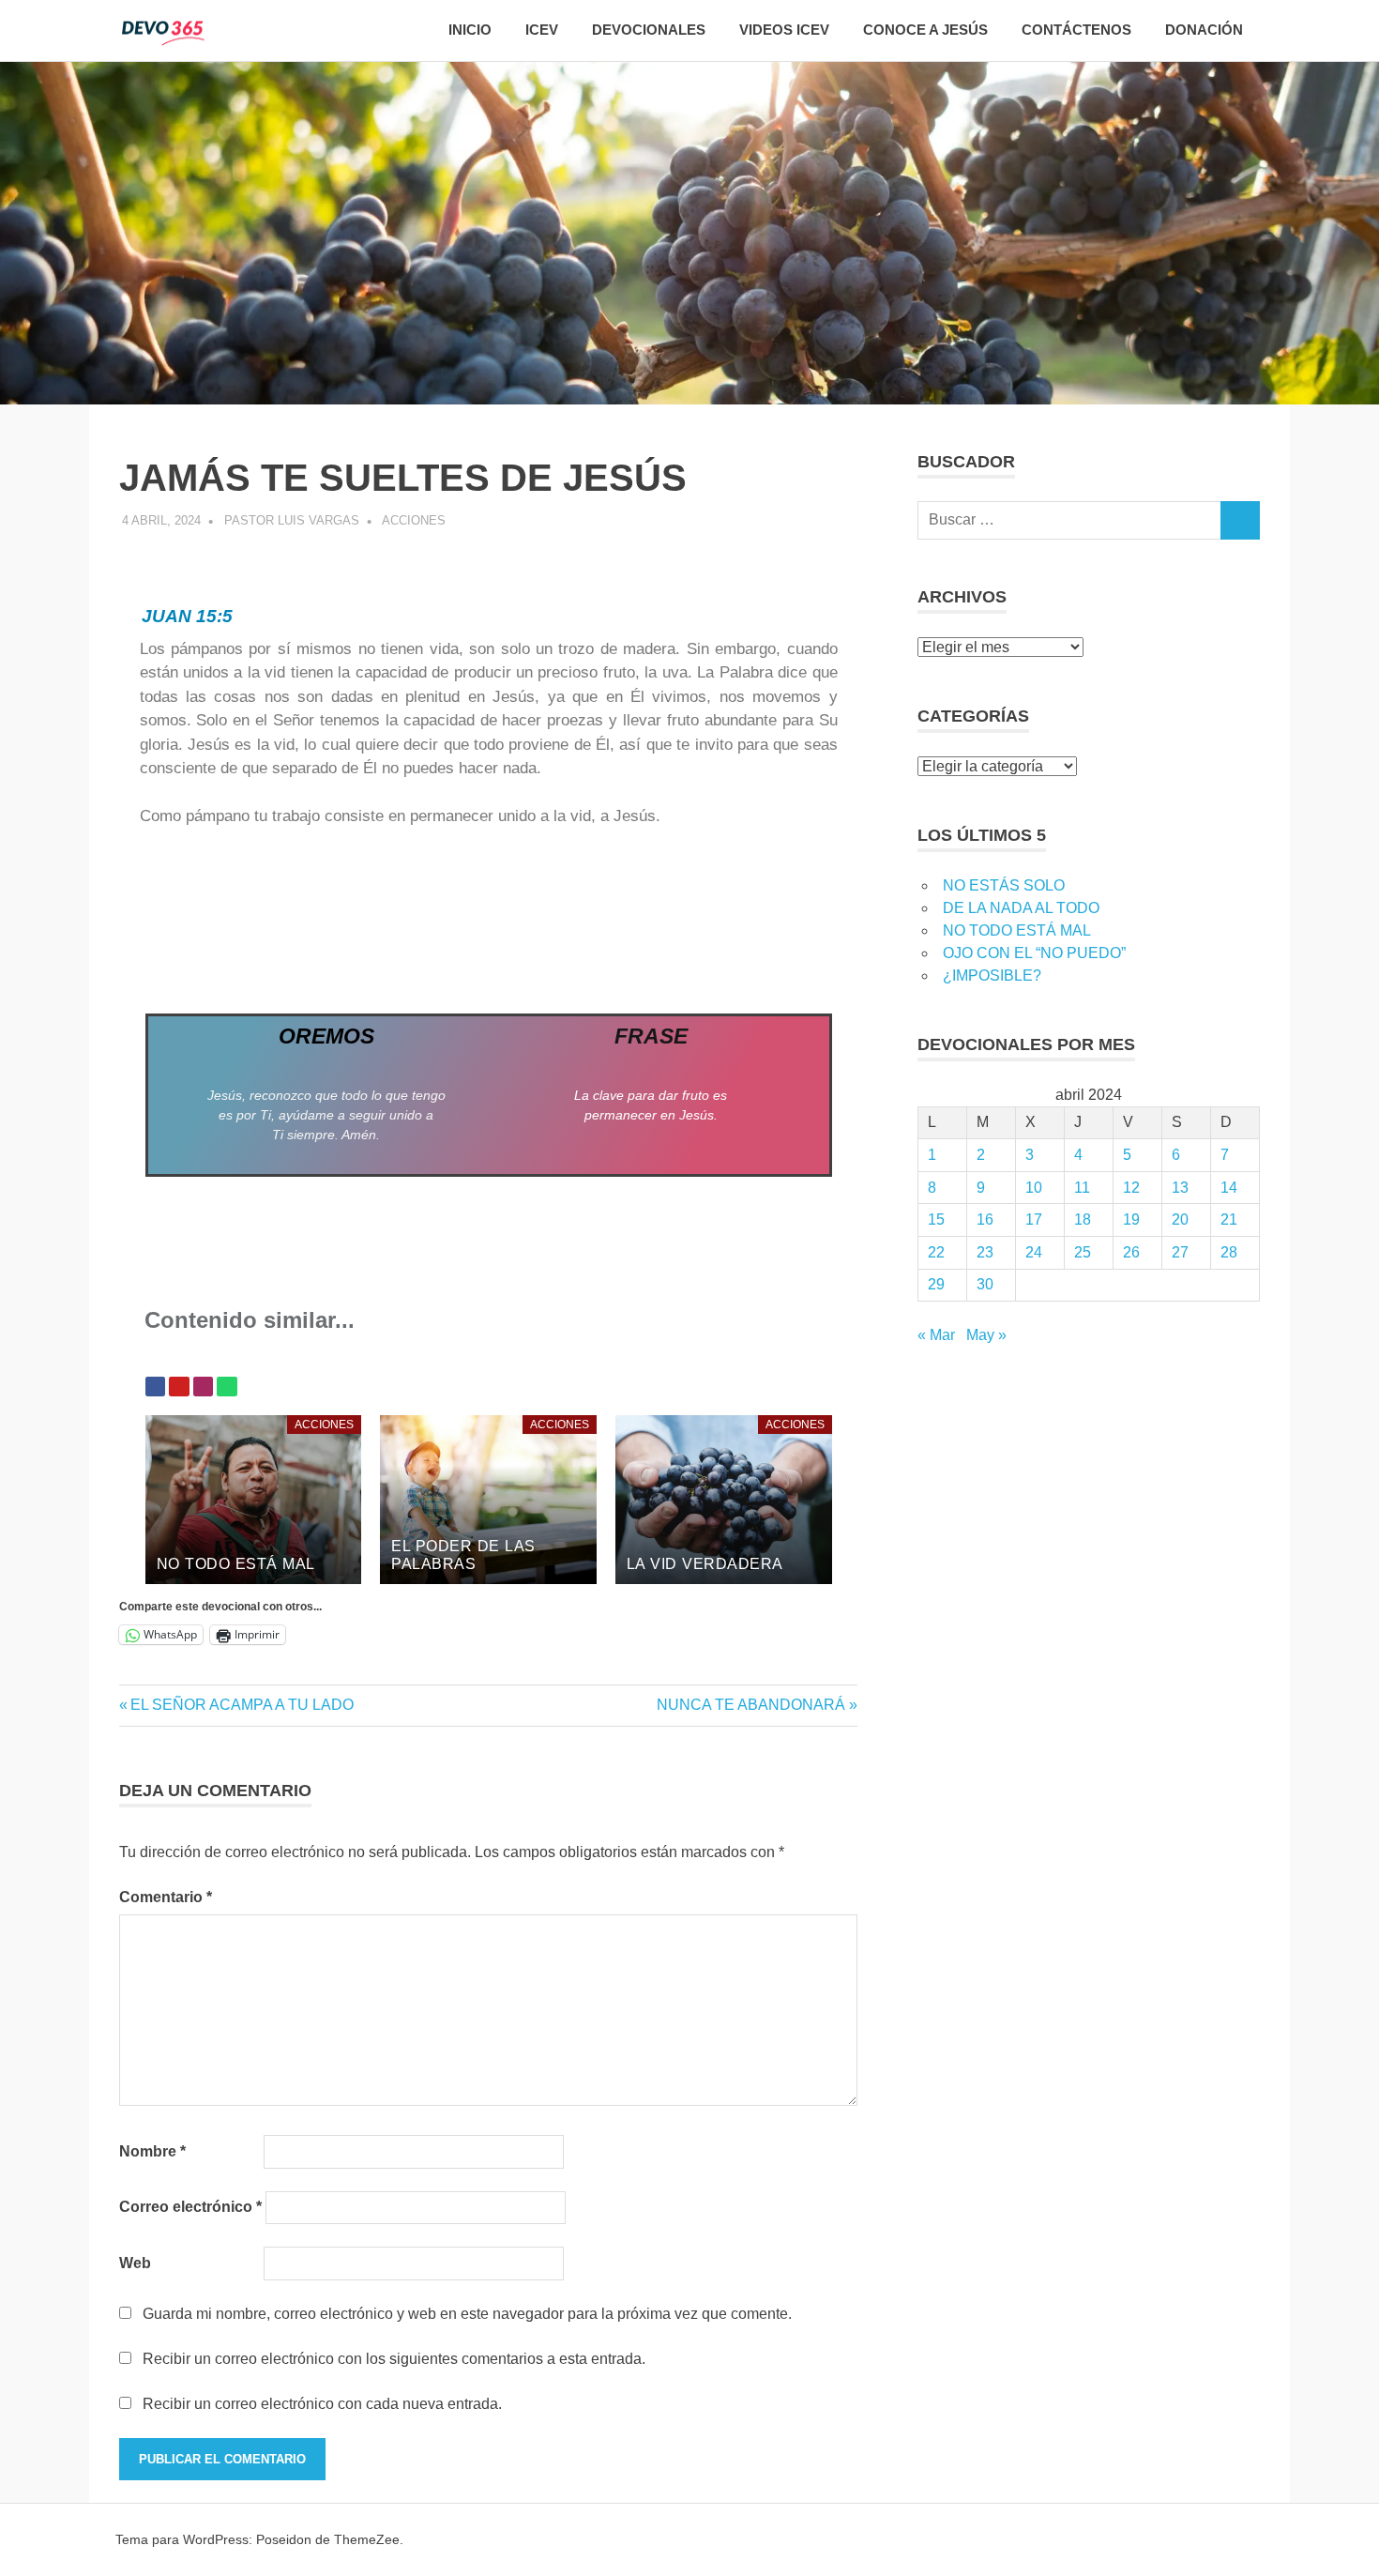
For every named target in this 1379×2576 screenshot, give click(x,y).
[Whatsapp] (227, 1387)
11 (1082, 1188)
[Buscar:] (1069, 520)
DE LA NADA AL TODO (1021, 908)
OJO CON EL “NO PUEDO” (1034, 953)
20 (1180, 1219)
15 (936, 1219)
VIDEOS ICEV (784, 30)
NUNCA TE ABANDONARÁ (751, 1705)
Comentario (166, 1897)
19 (1131, 1219)
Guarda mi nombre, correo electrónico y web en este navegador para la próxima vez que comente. (467, 2314)
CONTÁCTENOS (1076, 30)
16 (985, 1219)
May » (986, 1335)
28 (1229, 1252)
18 (1083, 1219)
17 (1034, 1219)
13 (1180, 1188)
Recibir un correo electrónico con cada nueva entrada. (322, 2404)
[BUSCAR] (1240, 520)
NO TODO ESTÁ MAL (1017, 930)
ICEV (542, 30)
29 (936, 1284)
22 (936, 1252)
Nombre (152, 2151)
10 (1034, 1188)
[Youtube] (179, 1387)
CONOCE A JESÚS (925, 30)
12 (1131, 1188)
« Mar (936, 1335)
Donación (1204, 30)
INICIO (470, 30)
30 (985, 1284)
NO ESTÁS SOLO (1004, 885)
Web (135, 2263)
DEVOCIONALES (649, 30)
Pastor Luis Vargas (292, 520)
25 (1083, 1252)
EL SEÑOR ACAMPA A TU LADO (242, 1705)
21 (1229, 1219)
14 (1229, 1188)
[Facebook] (156, 1387)
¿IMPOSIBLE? (992, 976)
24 (1034, 1252)
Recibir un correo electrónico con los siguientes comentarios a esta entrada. (394, 2359)
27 (1180, 1252)
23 (985, 1252)
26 (1131, 1252)
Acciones (414, 520)
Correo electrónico (190, 2207)
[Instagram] (204, 1387)
